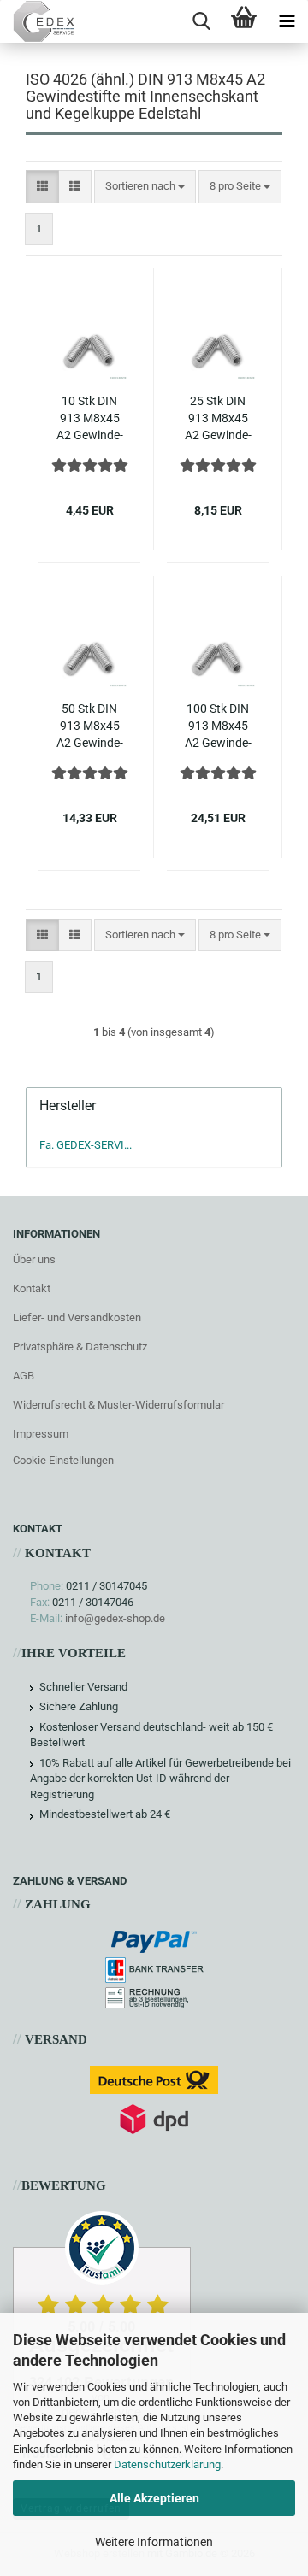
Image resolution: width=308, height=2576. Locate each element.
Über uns (34, 1259)
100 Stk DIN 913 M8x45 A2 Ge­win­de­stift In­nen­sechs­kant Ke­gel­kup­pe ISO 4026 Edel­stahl (218, 726)
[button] (42, 187)
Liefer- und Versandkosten (77, 1317)
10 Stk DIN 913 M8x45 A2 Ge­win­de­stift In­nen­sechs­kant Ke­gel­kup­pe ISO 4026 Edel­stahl (89, 419)
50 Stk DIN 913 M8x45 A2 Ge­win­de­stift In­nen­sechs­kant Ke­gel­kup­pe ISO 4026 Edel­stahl (89, 726)
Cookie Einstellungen (63, 1460)
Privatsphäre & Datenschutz (80, 1347)
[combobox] (145, 187)
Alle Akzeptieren (154, 2498)
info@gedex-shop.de (115, 1618)
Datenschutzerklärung (167, 2464)
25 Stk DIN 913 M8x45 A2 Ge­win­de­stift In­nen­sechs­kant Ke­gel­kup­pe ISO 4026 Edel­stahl (218, 419)
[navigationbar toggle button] (287, 21)
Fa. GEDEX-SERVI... (86, 1145)
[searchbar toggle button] (201, 21)
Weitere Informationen (154, 2542)
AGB (24, 1376)
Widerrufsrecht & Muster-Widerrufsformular (118, 1405)
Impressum (41, 1434)
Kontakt (32, 1288)
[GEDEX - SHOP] (37, 21)
